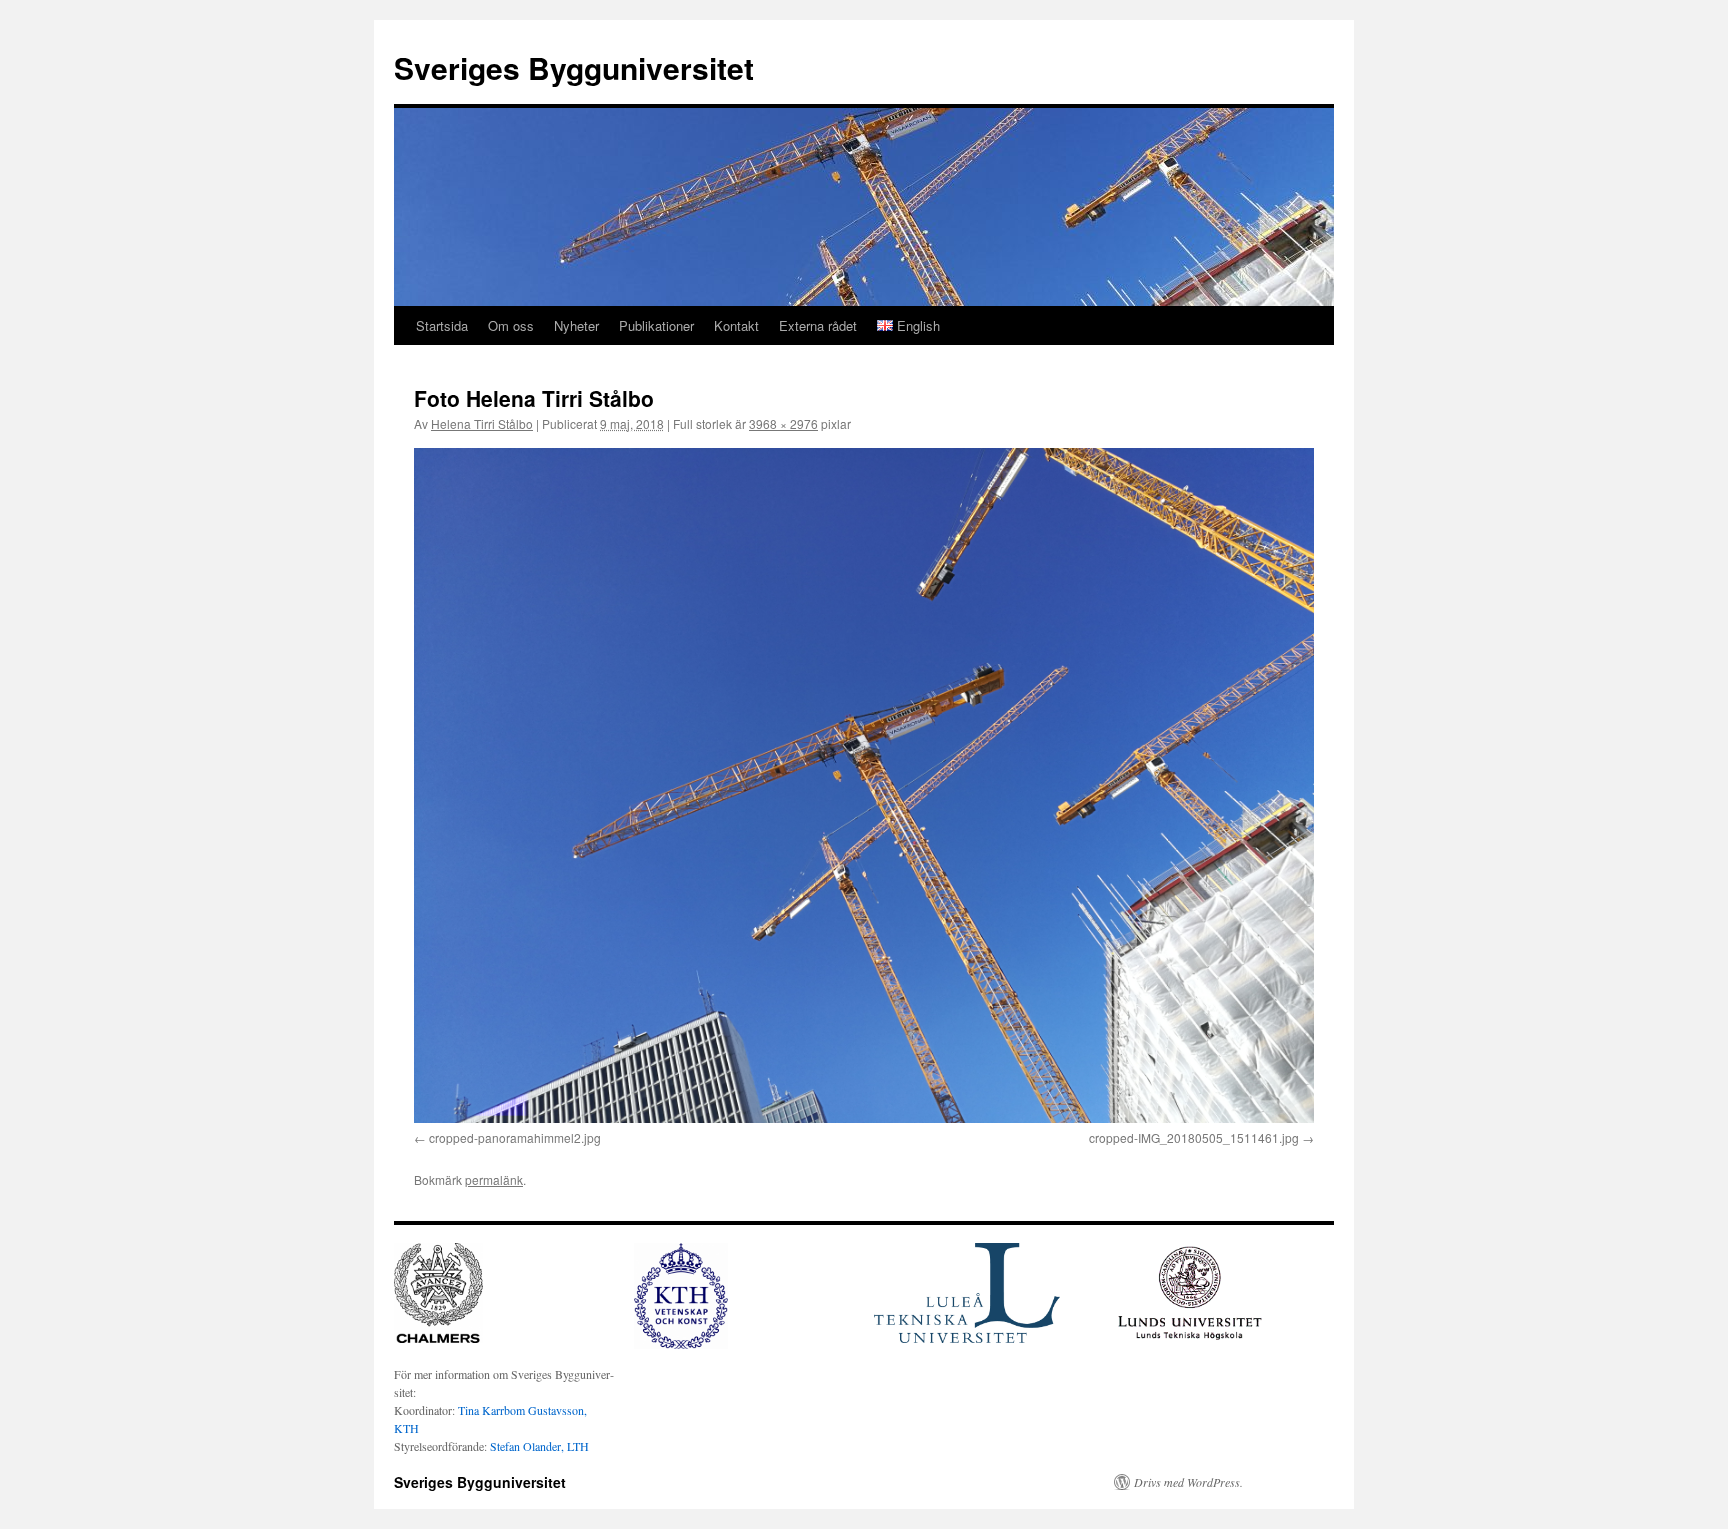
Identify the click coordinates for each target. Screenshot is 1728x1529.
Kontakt (736, 325)
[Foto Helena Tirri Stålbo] (864, 785)
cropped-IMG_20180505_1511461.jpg (1194, 1137)
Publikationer (656, 325)
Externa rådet (818, 325)
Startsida (442, 325)
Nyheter (576, 325)
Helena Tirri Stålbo (482, 423)
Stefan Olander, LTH (539, 1446)
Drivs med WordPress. (1188, 1482)
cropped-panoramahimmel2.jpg (515, 1137)
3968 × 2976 (783, 423)
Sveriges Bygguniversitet (574, 67)
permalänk (494, 1179)
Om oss (511, 325)
